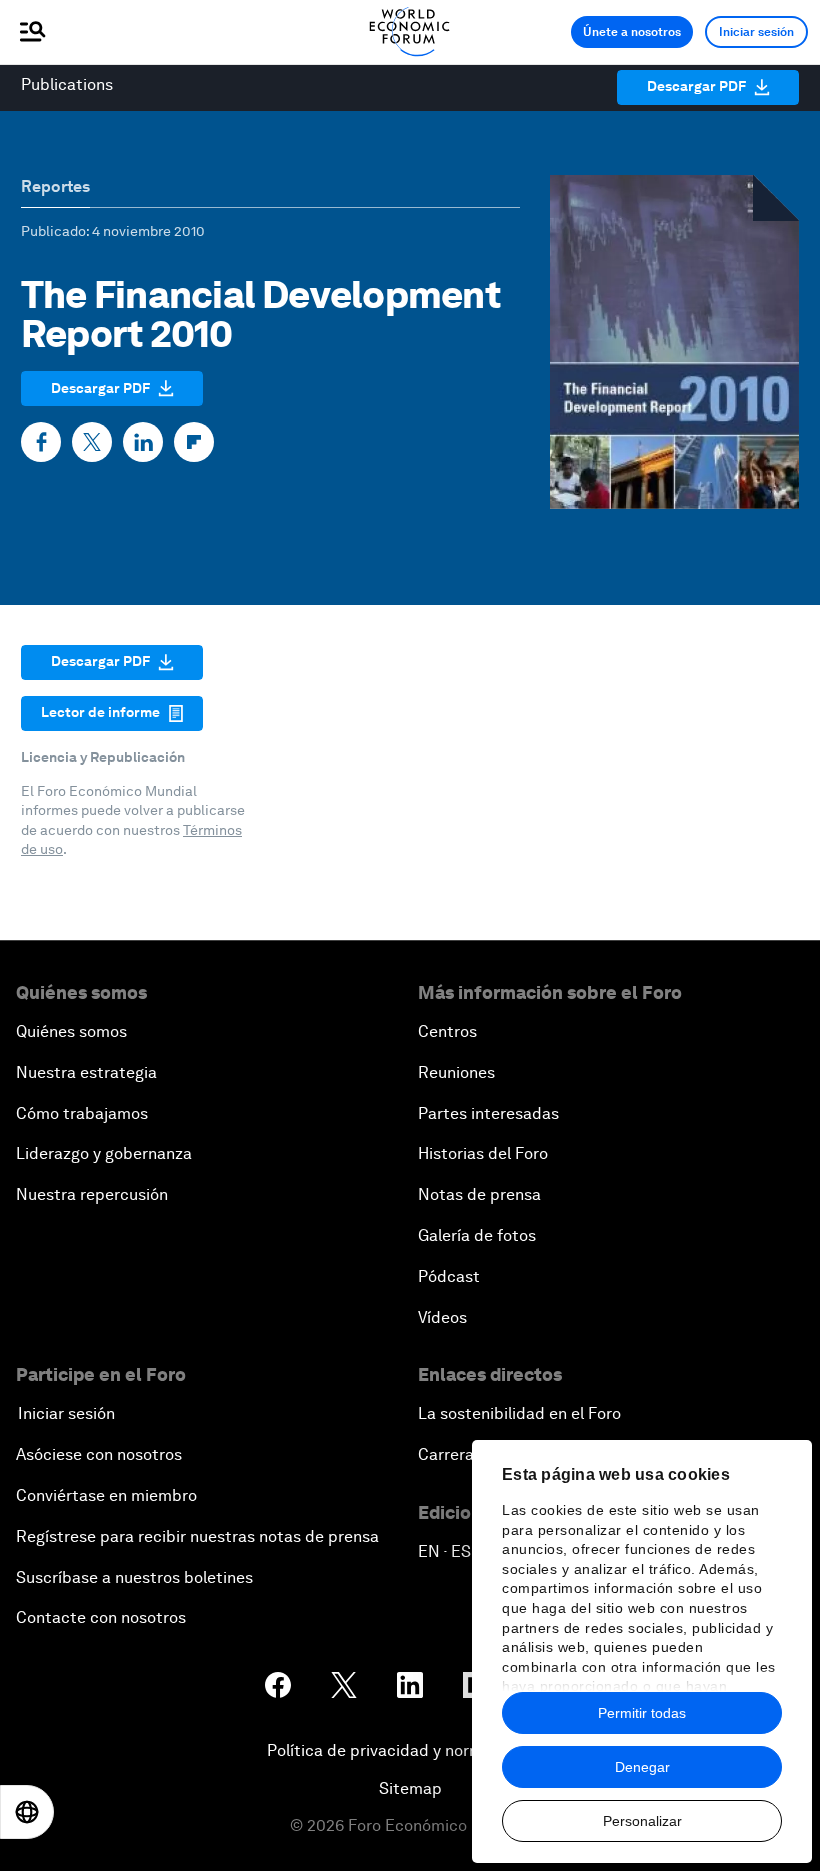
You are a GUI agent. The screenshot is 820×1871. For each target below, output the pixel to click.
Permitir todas (642, 1713)
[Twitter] (92, 442)
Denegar (642, 1767)
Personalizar (642, 1821)
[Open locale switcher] (27, 1812)
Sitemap (410, 1788)
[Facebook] (41, 442)
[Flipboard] (194, 442)
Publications (67, 84)
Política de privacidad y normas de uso (410, 1750)
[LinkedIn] (143, 442)
